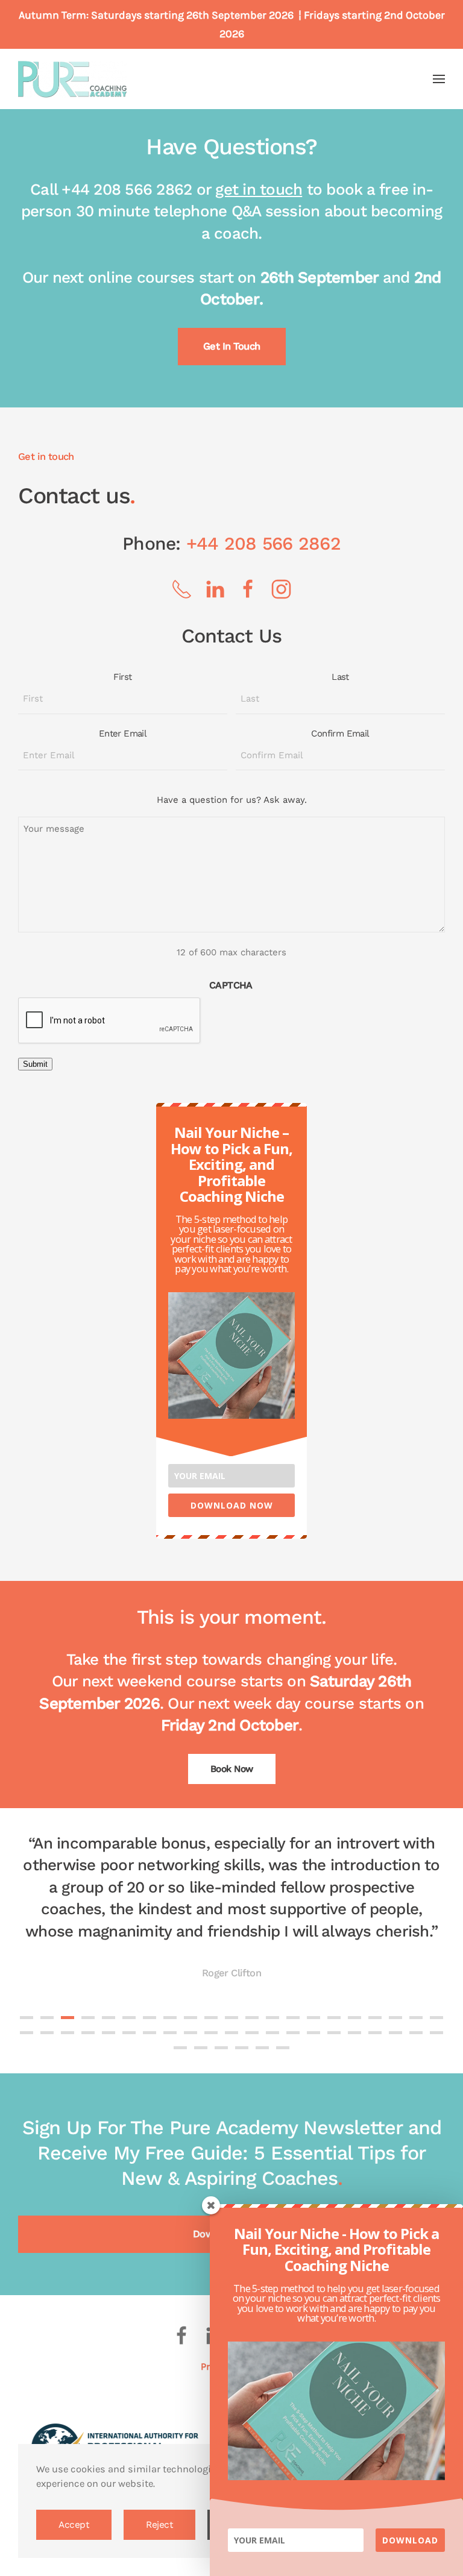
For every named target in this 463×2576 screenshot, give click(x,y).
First (122, 677)
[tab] (27, 2018)
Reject (159, 2525)
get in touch (259, 189)
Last (340, 677)
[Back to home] (72, 79)
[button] (439, 79)
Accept (74, 2525)
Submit (35, 1064)
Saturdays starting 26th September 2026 (192, 15)
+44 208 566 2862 (263, 543)
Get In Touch (232, 346)
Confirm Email (340, 734)
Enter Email (123, 734)
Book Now (232, 1769)
